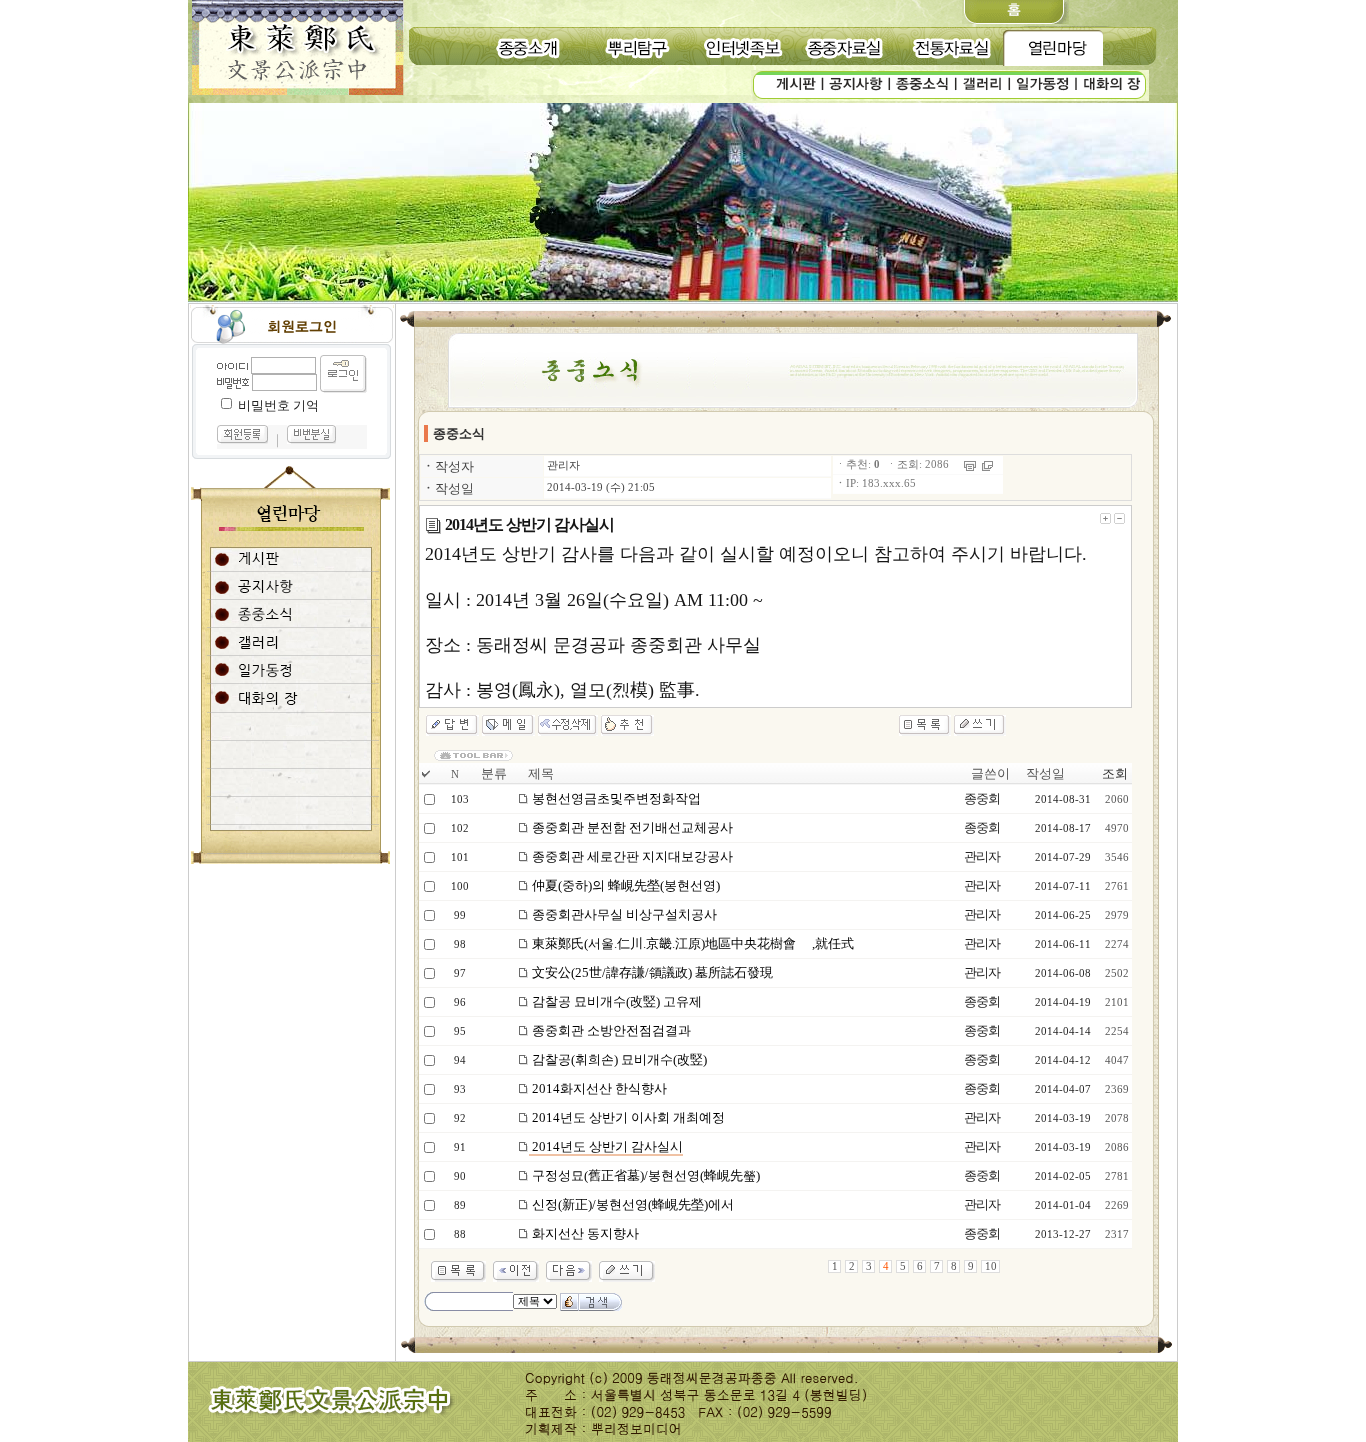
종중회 (982, 798)
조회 (1115, 773)
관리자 (563, 465)
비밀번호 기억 (278, 405)
